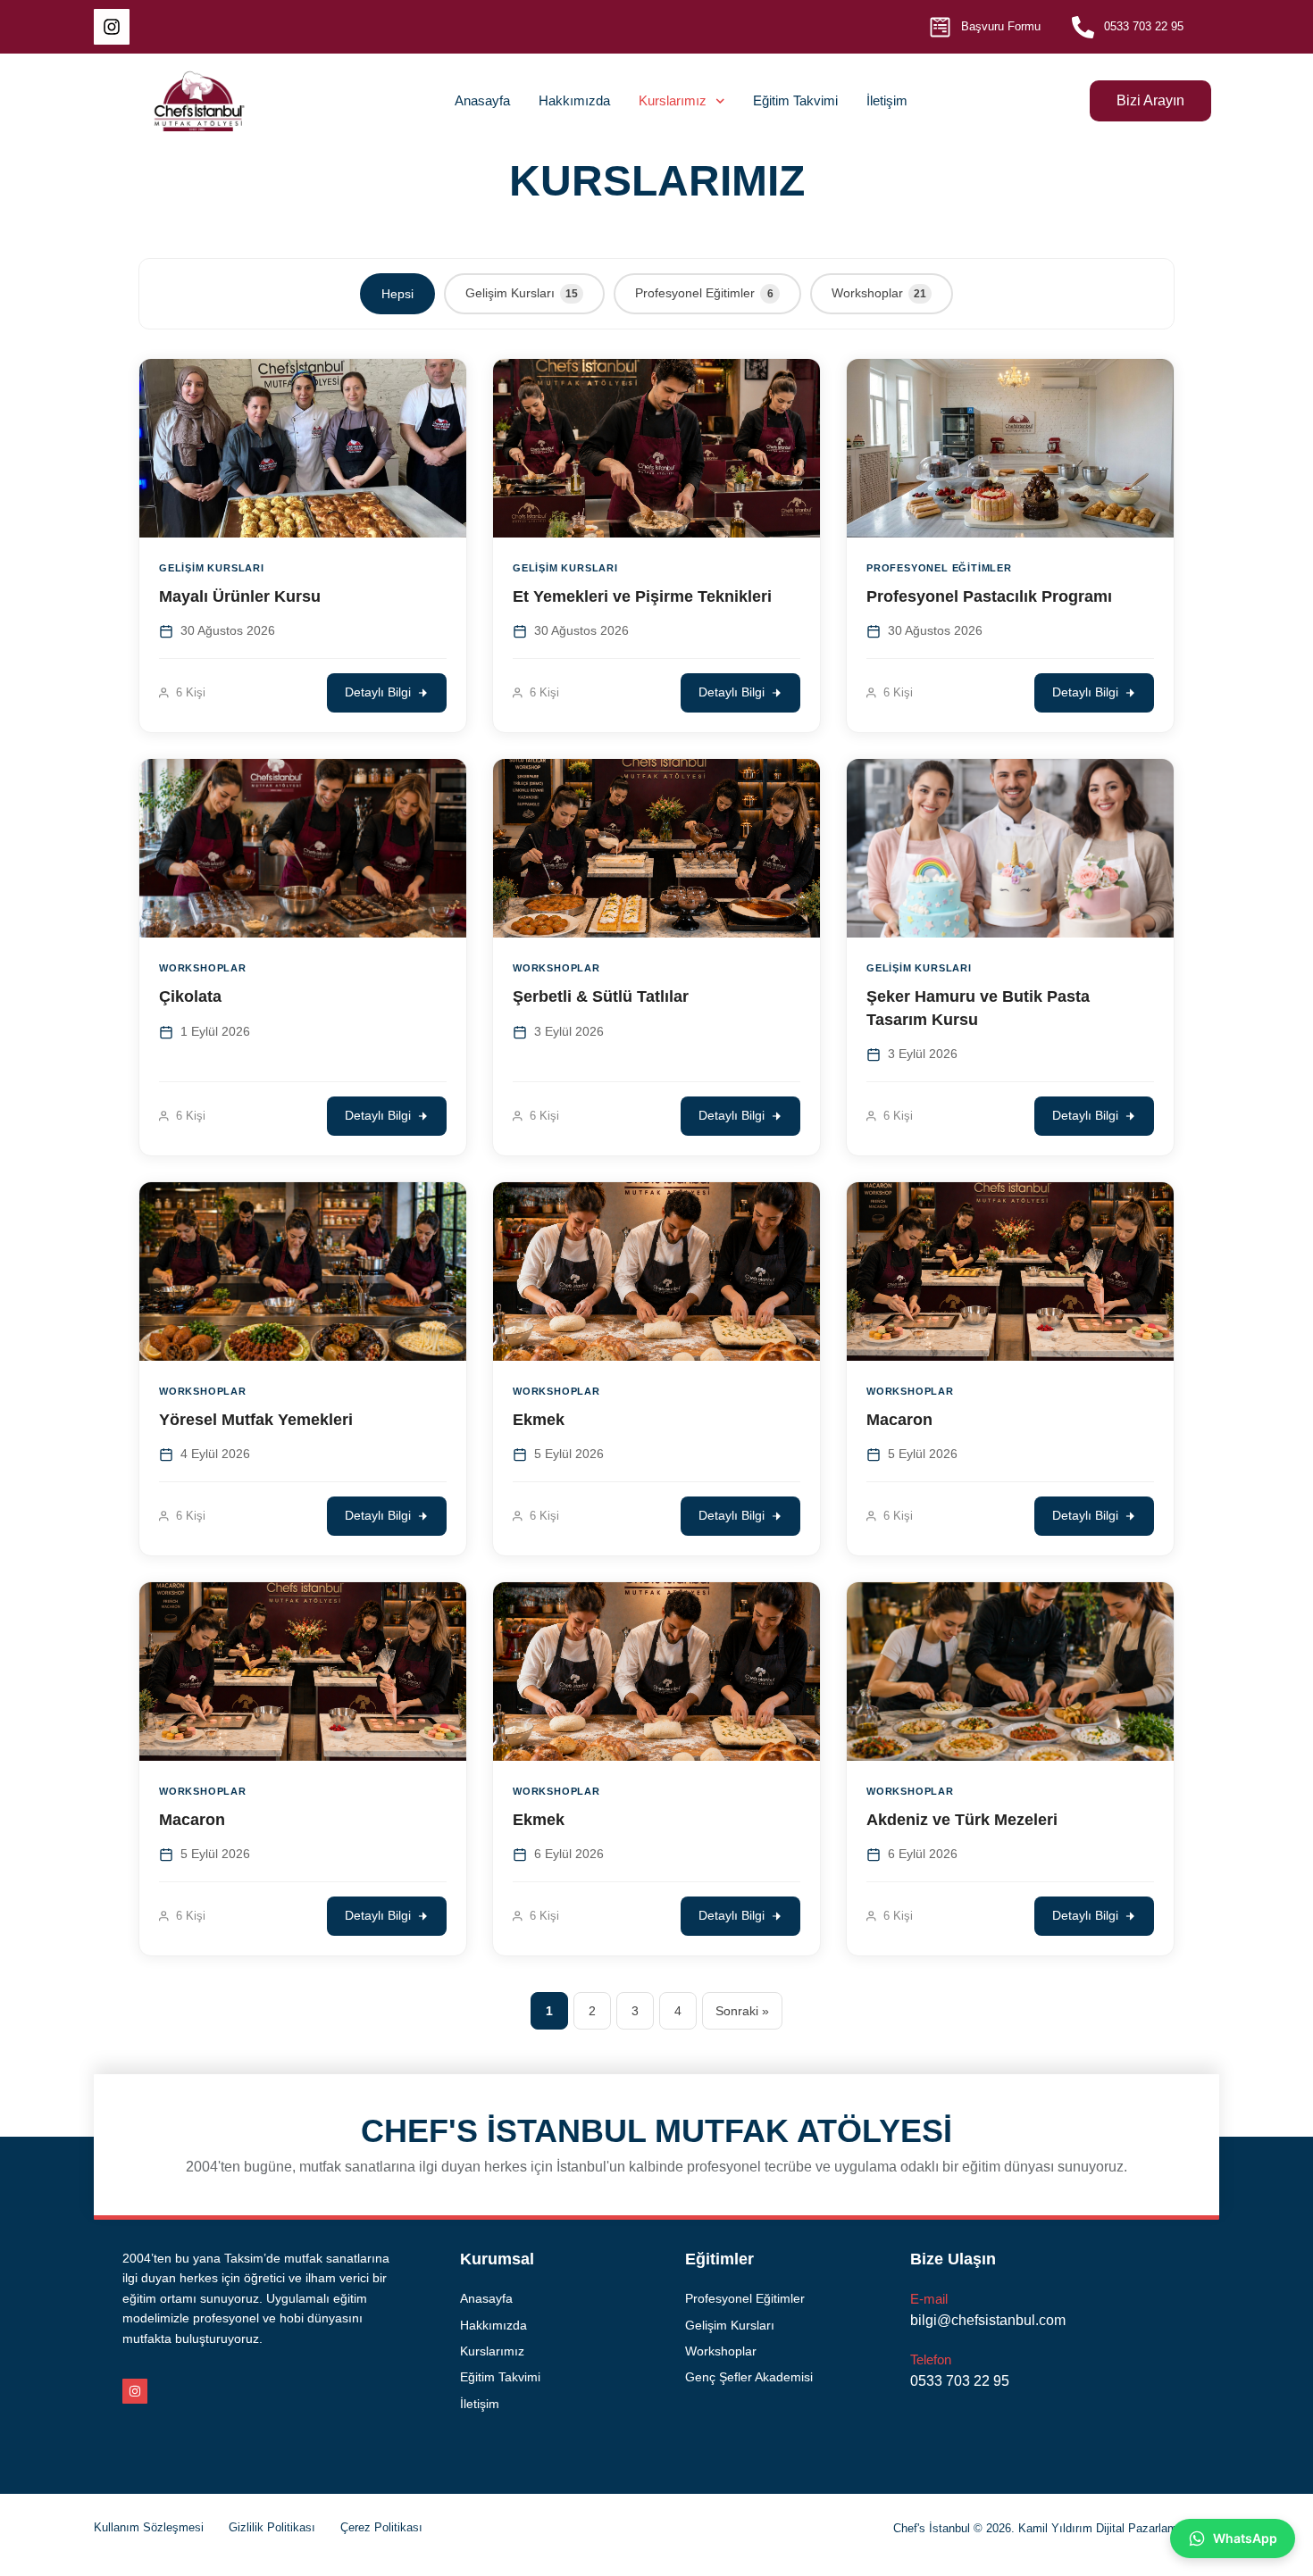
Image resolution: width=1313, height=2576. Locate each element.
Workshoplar (879, 293)
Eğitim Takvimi (795, 100)
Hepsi (397, 294)
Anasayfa (482, 100)
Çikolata (190, 996)
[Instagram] (112, 27)
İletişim (887, 100)
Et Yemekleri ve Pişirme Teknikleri (642, 596)
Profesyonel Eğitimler (704, 293)
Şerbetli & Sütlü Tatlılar (601, 996)
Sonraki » (742, 2011)
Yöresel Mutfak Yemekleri (256, 1420)
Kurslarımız (673, 100)
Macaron (899, 1420)
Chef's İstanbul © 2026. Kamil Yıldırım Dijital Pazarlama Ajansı (1056, 2528)
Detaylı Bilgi (378, 692)
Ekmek (539, 1420)
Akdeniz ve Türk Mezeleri (962, 1820)
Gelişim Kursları (522, 293)
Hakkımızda (574, 100)
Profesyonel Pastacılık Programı (989, 596)
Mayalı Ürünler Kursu (240, 596)
